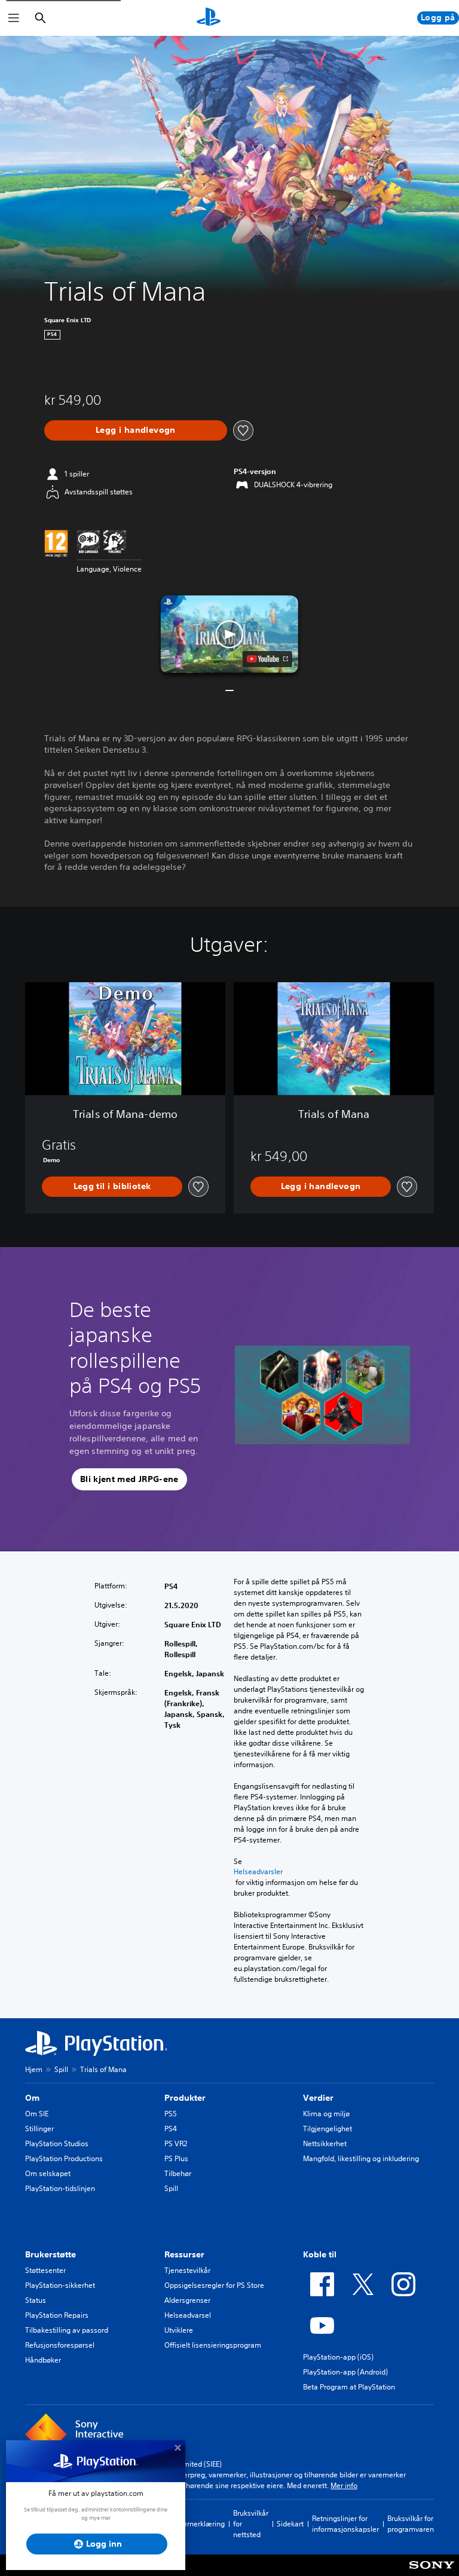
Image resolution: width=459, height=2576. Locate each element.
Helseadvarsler (258, 1872)
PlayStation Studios (57, 2143)
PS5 (171, 2114)
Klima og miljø (326, 2114)
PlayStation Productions (64, 2158)
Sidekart (290, 2524)
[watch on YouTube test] (267, 659)
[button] (229, 634)
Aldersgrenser (187, 2300)
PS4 (171, 2129)
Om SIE (37, 2114)
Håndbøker (43, 2360)
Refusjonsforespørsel (60, 2345)
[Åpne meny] (14, 18)
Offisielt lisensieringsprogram (213, 2345)
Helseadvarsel (188, 2315)
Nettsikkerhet (325, 2143)
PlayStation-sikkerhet (60, 2285)
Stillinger (39, 2129)
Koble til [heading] (320, 2254)
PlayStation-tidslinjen (60, 2188)
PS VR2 (176, 2143)
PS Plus (176, 2158)
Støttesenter (45, 2270)
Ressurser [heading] (184, 2254)
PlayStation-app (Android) (345, 2372)
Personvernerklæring (191, 2524)
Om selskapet (48, 2173)
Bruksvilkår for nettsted (251, 2524)
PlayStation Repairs (57, 2315)
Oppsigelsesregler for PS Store (214, 2285)
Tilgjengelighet (328, 2129)
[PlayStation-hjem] (209, 18)
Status (36, 2300)
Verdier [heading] (318, 2098)
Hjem (34, 2069)
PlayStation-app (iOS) (338, 2357)
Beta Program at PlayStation (349, 2387)
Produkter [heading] (185, 2098)
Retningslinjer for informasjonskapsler (345, 2524)
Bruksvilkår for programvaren (411, 2524)
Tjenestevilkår (187, 2270)
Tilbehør (178, 2173)
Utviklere (179, 2330)
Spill (61, 2069)
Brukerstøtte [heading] (51, 2254)
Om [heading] (32, 2098)
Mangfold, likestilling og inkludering (361, 2158)
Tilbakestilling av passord (67, 2330)
